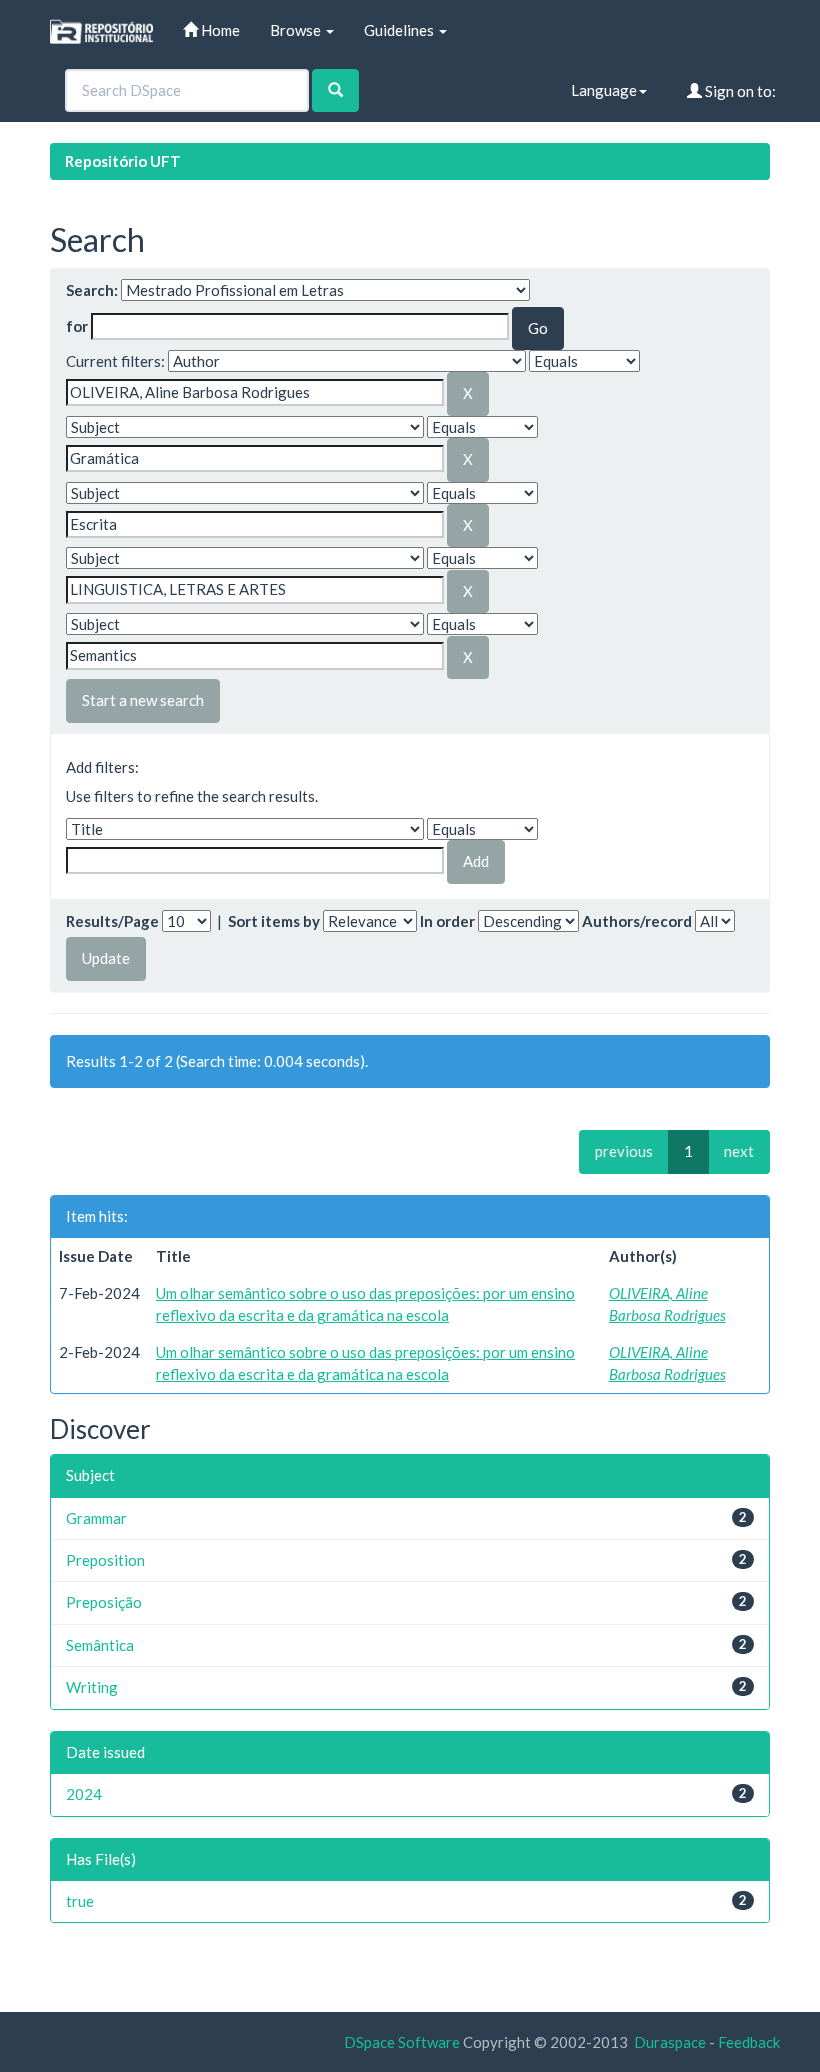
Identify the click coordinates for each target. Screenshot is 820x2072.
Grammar (96, 1518)
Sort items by (274, 921)
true (80, 1901)
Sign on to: (739, 91)
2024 (84, 1794)
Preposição (104, 1602)
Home (219, 30)
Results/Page (112, 921)
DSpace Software (402, 2042)
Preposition (105, 1560)
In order (447, 921)
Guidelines (400, 30)
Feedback (749, 2042)
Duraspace (670, 2042)
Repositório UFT (123, 161)
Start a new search (143, 700)
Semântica (100, 1645)
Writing (92, 1687)
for (77, 326)
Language (604, 90)
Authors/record (637, 921)
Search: (92, 290)
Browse (297, 30)
